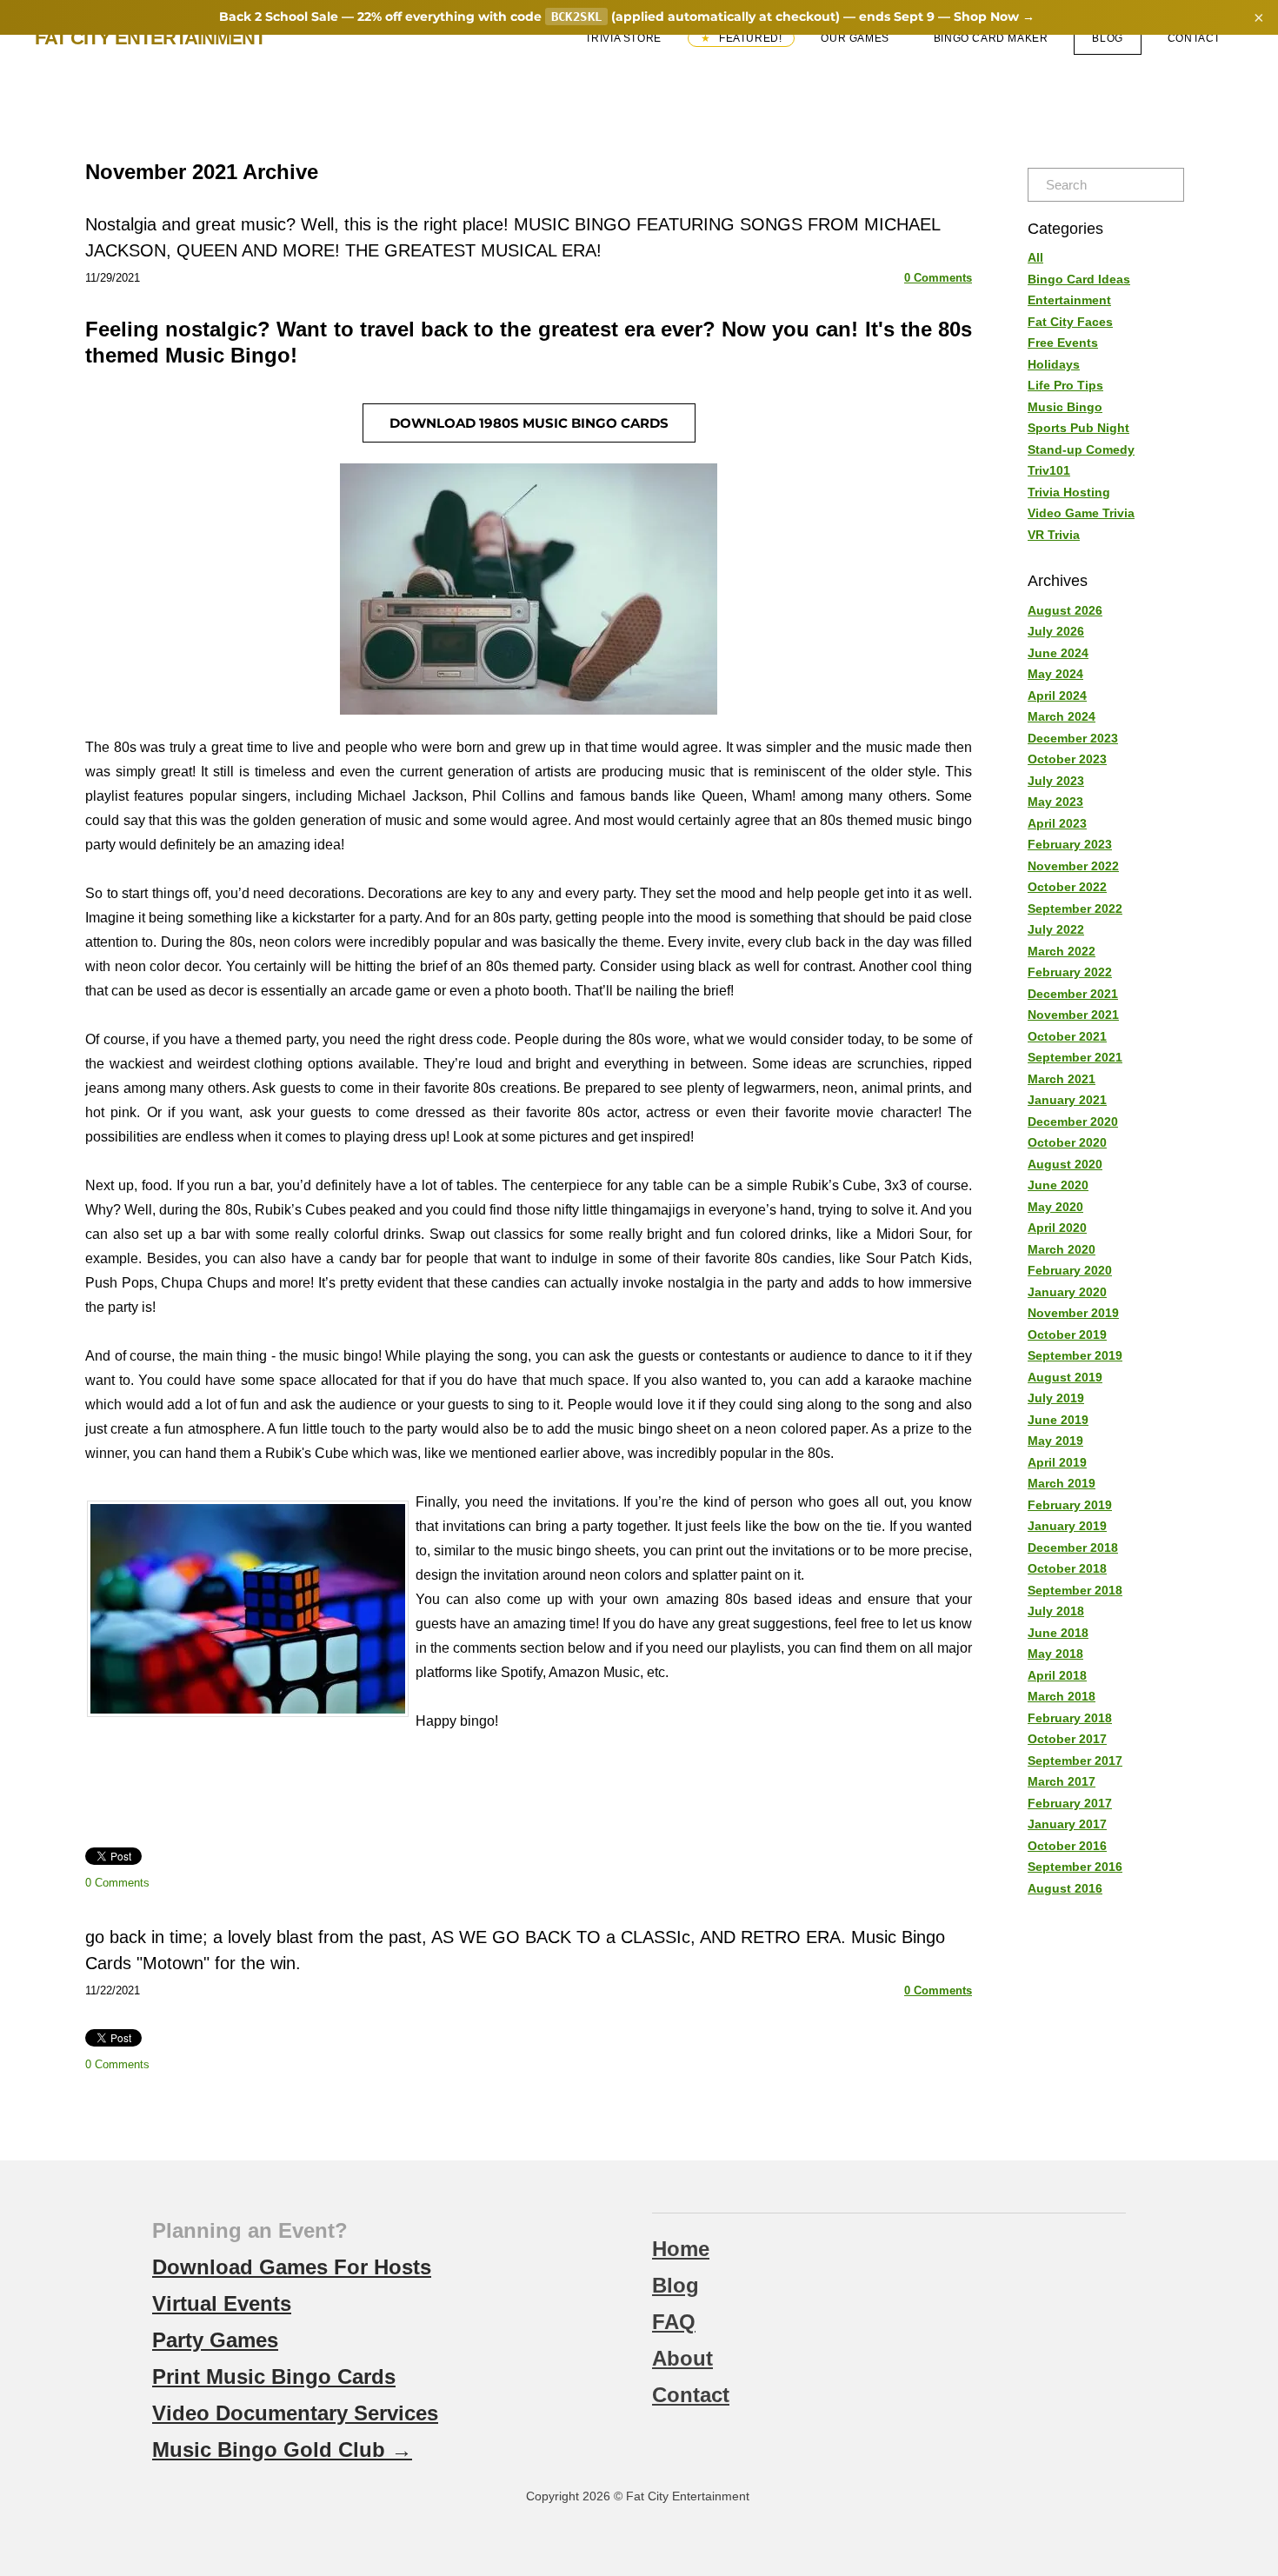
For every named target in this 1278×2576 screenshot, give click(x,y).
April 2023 (1057, 823)
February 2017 (1070, 1803)
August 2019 (1065, 1377)
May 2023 (1055, 802)
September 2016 (1075, 1867)
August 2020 (1065, 1164)
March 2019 (1062, 1483)
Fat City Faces (1070, 322)
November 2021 (1073, 1015)
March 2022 (1062, 951)
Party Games (215, 2340)
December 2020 (1073, 1122)
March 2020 (1062, 1249)
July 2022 (1056, 929)
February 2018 (1070, 1718)
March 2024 (1062, 716)
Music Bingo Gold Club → (282, 2450)
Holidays (1054, 364)
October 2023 (1067, 759)
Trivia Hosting (1069, 492)
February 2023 (1070, 844)
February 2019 (1070, 1505)
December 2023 (1073, 738)
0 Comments (938, 278)
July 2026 (1056, 631)
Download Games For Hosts (292, 2267)
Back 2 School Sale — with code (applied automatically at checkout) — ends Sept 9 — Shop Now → (627, 17)
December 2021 (1073, 994)
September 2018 (1075, 1590)
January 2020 (1067, 1292)
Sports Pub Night (1078, 428)
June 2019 (1058, 1420)
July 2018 (1056, 1611)
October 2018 (1067, 1568)
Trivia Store (623, 38)
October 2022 (1067, 887)
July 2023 (1056, 781)
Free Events (1063, 343)
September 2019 (1075, 1355)
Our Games (855, 38)
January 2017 (1067, 1824)
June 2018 (1058, 1633)
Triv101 (1049, 470)
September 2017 (1075, 1761)
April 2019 (1057, 1462)
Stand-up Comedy (1081, 449)
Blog (1107, 38)
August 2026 (1065, 610)
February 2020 (1070, 1270)
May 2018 (1055, 1654)
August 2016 (1065, 1888)
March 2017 (1062, 1781)
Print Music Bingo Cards (274, 2376)
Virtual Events (222, 2303)
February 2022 (1070, 972)
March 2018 (1062, 1696)
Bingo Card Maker (991, 38)
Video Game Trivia (1081, 513)
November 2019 (1073, 1313)
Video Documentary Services (295, 2413)
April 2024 (1057, 696)
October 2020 (1067, 1142)
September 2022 (1075, 909)
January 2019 (1067, 1526)
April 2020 (1057, 1228)
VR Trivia (1054, 535)
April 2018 (1057, 1675)
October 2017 (1067, 1739)
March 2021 (1062, 1079)
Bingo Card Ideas (1079, 279)
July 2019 (1056, 1398)
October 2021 (1067, 1036)
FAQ (674, 2322)
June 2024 (1058, 653)
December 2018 (1073, 1548)
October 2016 (1067, 1846)
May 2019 (1055, 1441)
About (682, 2358)
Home (681, 2249)
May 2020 (1055, 1207)
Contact (1194, 38)
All (1035, 257)
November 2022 (1073, 866)
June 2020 (1058, 1185)
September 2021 (1075, 1057)
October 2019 (1067, 1335)
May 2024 (1055, 674)
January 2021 (1067, 1100)
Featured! (749, 38)
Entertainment (1069, 300)
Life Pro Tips (1065, 385)
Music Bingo (1065, 407)
